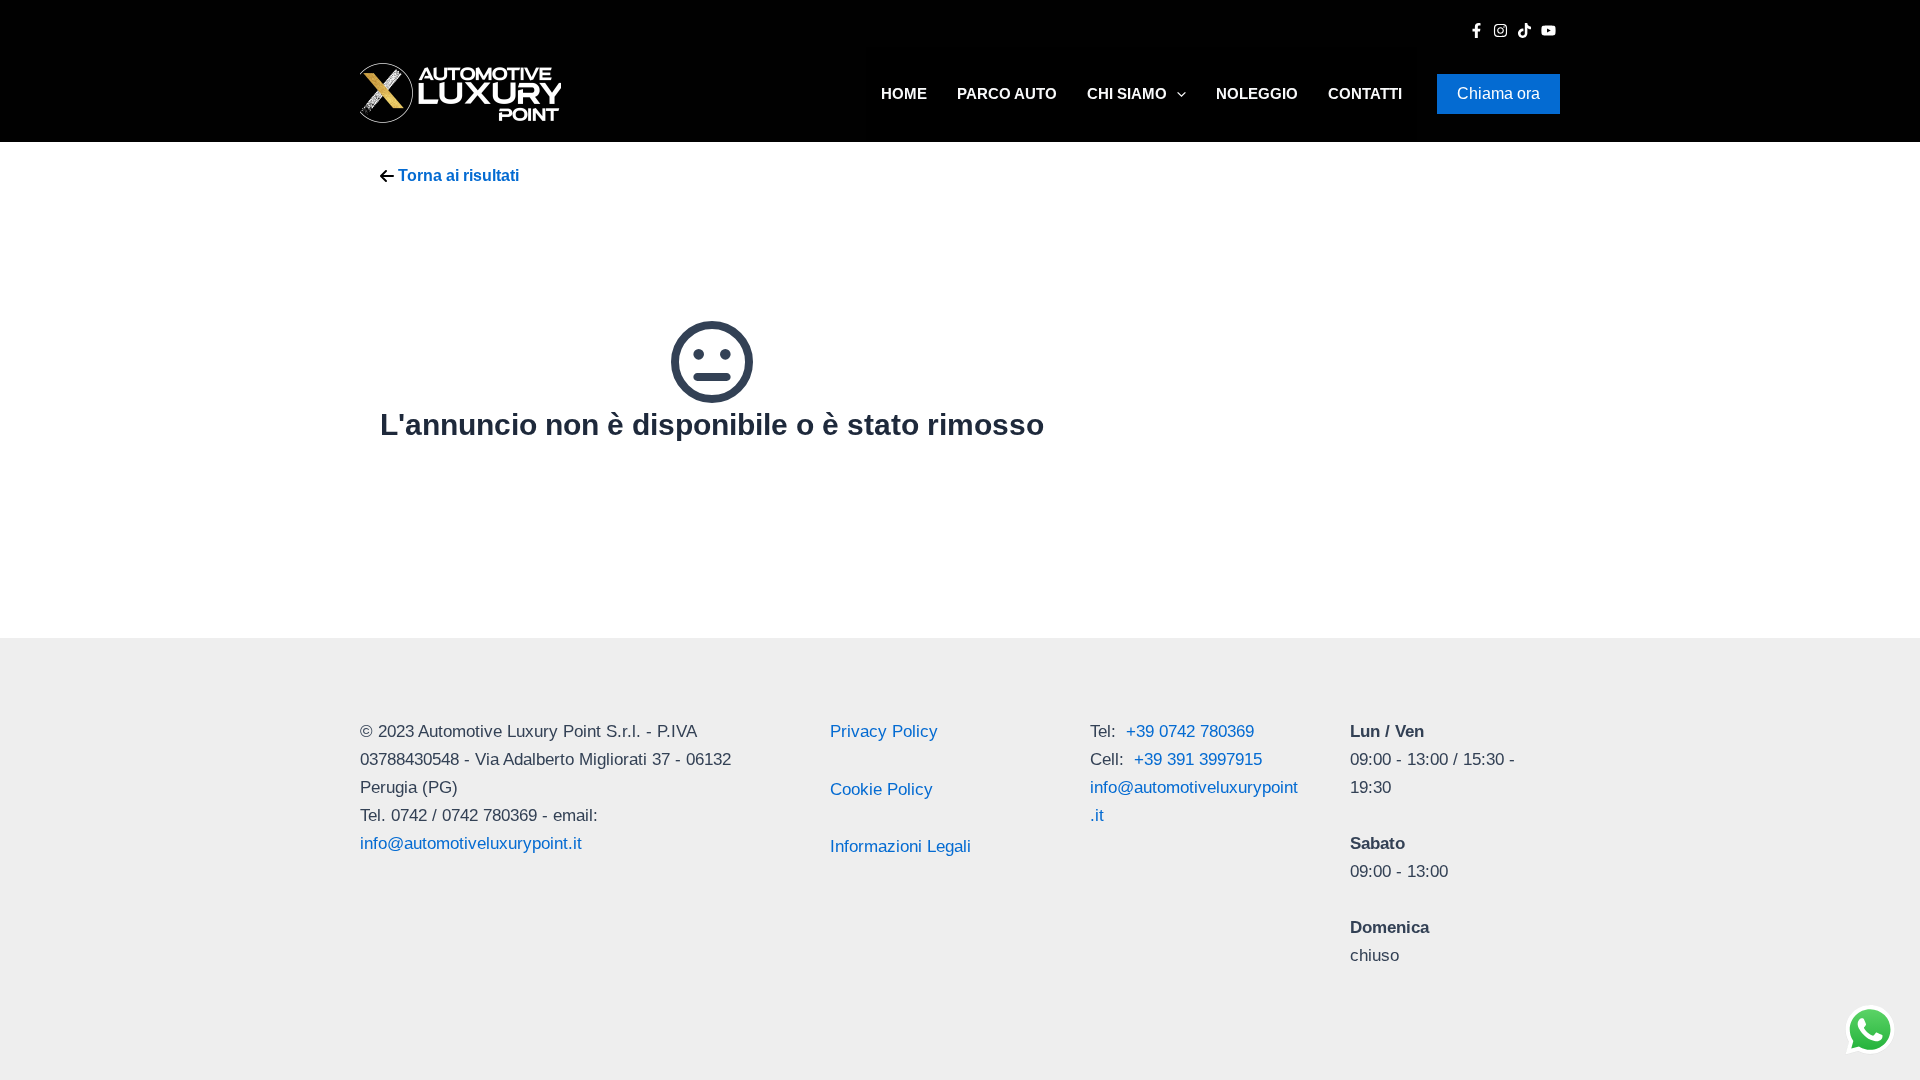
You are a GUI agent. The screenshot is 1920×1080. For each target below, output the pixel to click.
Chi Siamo (1127, 93)
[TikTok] (1524, 30)
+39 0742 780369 (1190, 731)
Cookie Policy (881, 789)
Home (904, 93)
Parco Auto (1007, 93)
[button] (1176, 94)
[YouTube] (1548, 30)
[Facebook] (1476, 30)
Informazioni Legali (900, 846)
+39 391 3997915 (1198, 759)
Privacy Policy (884, 731)
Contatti (1365, 93)
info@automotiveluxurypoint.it (471, 843)
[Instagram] (1500, 30)
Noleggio (1257, 93)
